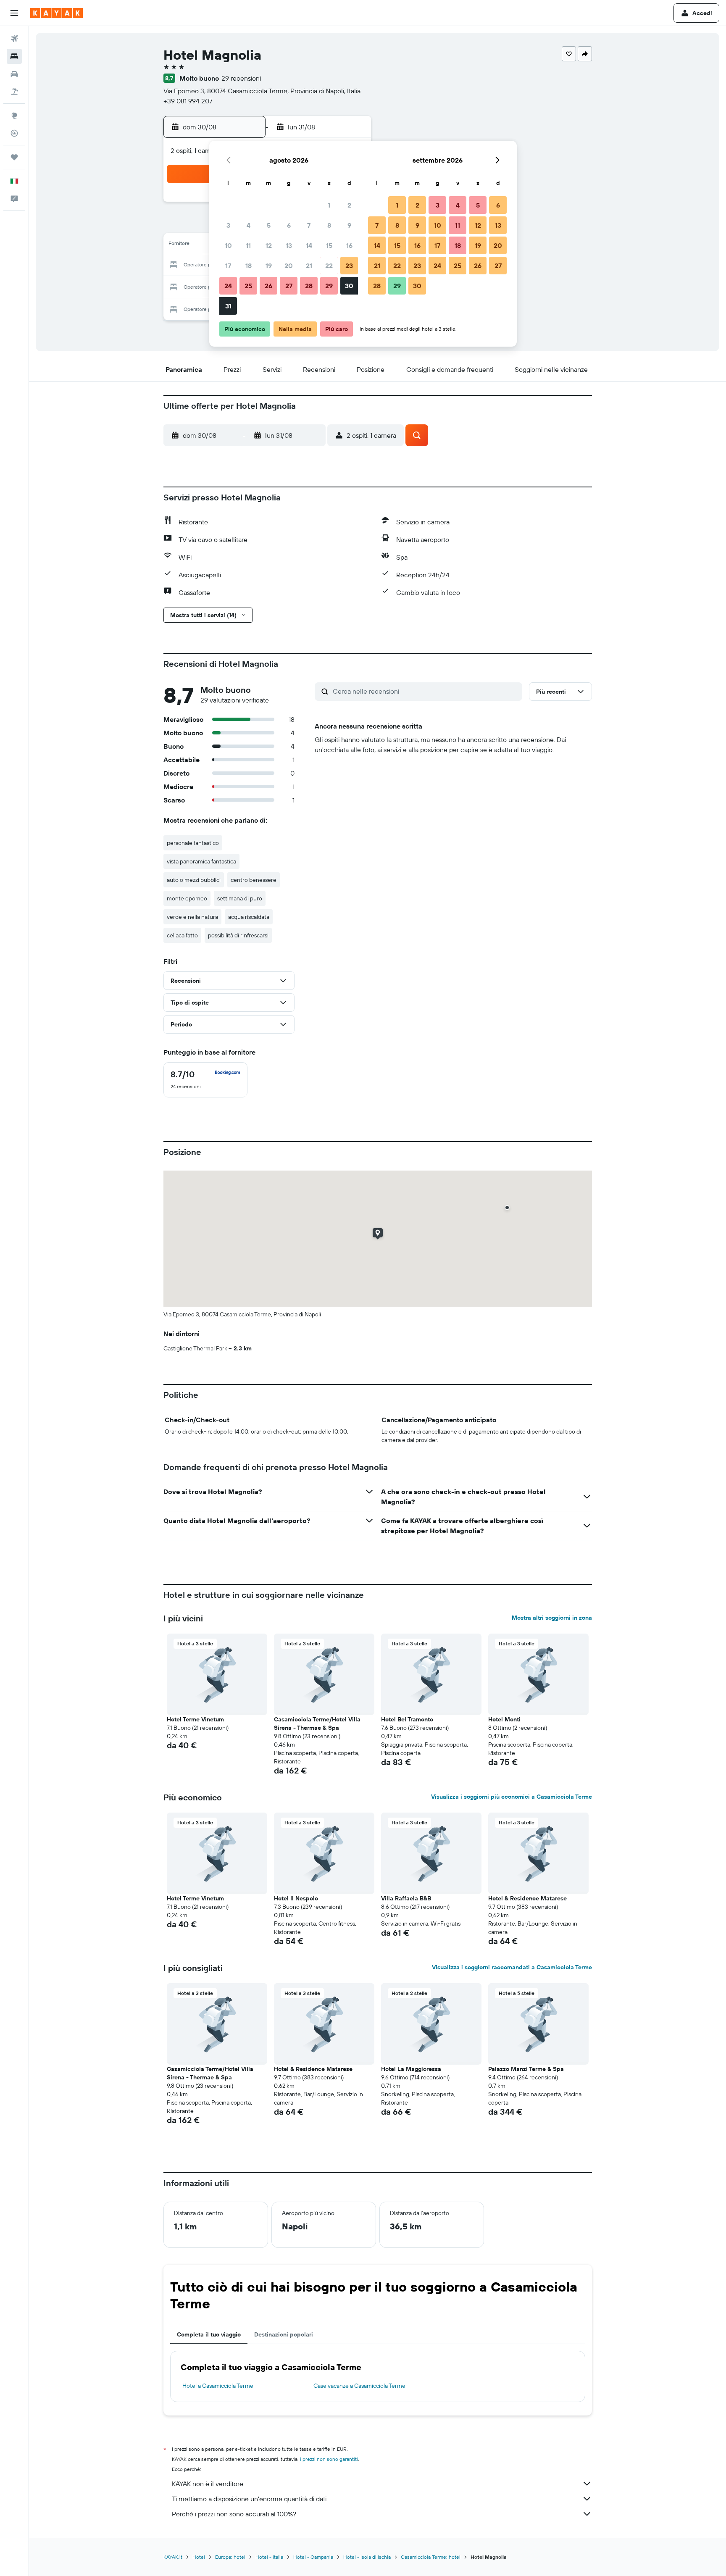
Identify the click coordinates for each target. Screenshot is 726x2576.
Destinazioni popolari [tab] (284, 2334)
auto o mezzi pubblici (194, 880)
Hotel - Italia (269, 2557)
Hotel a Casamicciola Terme (218, 2386)
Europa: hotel (230, 2557)
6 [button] (289, 225)
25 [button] (248, 286)
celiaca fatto (182, 935)
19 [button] (269, 266)
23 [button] (349, 266)
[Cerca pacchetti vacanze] (14, 92)
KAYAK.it (173, 2557)
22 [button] (329, 266)
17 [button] (228, 266)
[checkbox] (205, 1080)
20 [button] (289, 266)
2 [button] (349, 205)
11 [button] (248, 245)
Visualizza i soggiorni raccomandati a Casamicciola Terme (512, 1967)
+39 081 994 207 (188, 101)
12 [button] (269, 245)
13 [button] (289, 245)
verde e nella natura (192, 917)
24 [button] (228, 286)
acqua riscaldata (249, 917)
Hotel (199, 2557)
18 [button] (249, 266)
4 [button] (249, 225)
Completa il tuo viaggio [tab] (209, 2334)
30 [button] (349, 286)
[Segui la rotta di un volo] (14, 133)
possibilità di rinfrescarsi (238, 935)
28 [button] (309, 286)
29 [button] (329, 286)
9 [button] (349, 225)
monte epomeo (187, 898)
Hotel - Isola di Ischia (367, 2557)
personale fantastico (193, 843)
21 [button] (309, 266)
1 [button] (329, 205)
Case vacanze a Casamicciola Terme (359, 2386)
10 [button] (228, 245)
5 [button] (269, 225)
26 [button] (268, 286)
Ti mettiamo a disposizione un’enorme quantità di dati (249, 2499)
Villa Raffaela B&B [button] (406, 1898)
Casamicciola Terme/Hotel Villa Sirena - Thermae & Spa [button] (317, 1723)
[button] (14, 13)
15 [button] (329, 245)
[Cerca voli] (14, 39)
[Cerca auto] (14, 74)
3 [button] (228, 225)
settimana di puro (240, 898)
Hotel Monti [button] (504, 1719)
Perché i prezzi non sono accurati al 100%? (234, 2514)
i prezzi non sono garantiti (329, 2459)
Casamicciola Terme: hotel (431, 2557)
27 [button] (289, 286)
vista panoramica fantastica (201, 861)
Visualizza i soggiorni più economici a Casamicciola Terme (512, 1797)
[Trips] (14, 157)
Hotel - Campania (313, 2557)
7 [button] (309, 225)
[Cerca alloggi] (14, 56)
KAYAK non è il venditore (208, 2484)
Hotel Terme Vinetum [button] (195, 1719)
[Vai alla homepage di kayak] (57, 13)
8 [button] (329, 225)
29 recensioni (241, 78)
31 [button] (228, 306)
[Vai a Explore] (14, 116)
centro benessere (254, 880)
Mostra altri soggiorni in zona (552, 1618)
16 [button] (349, 245)
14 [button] (309, 245)
